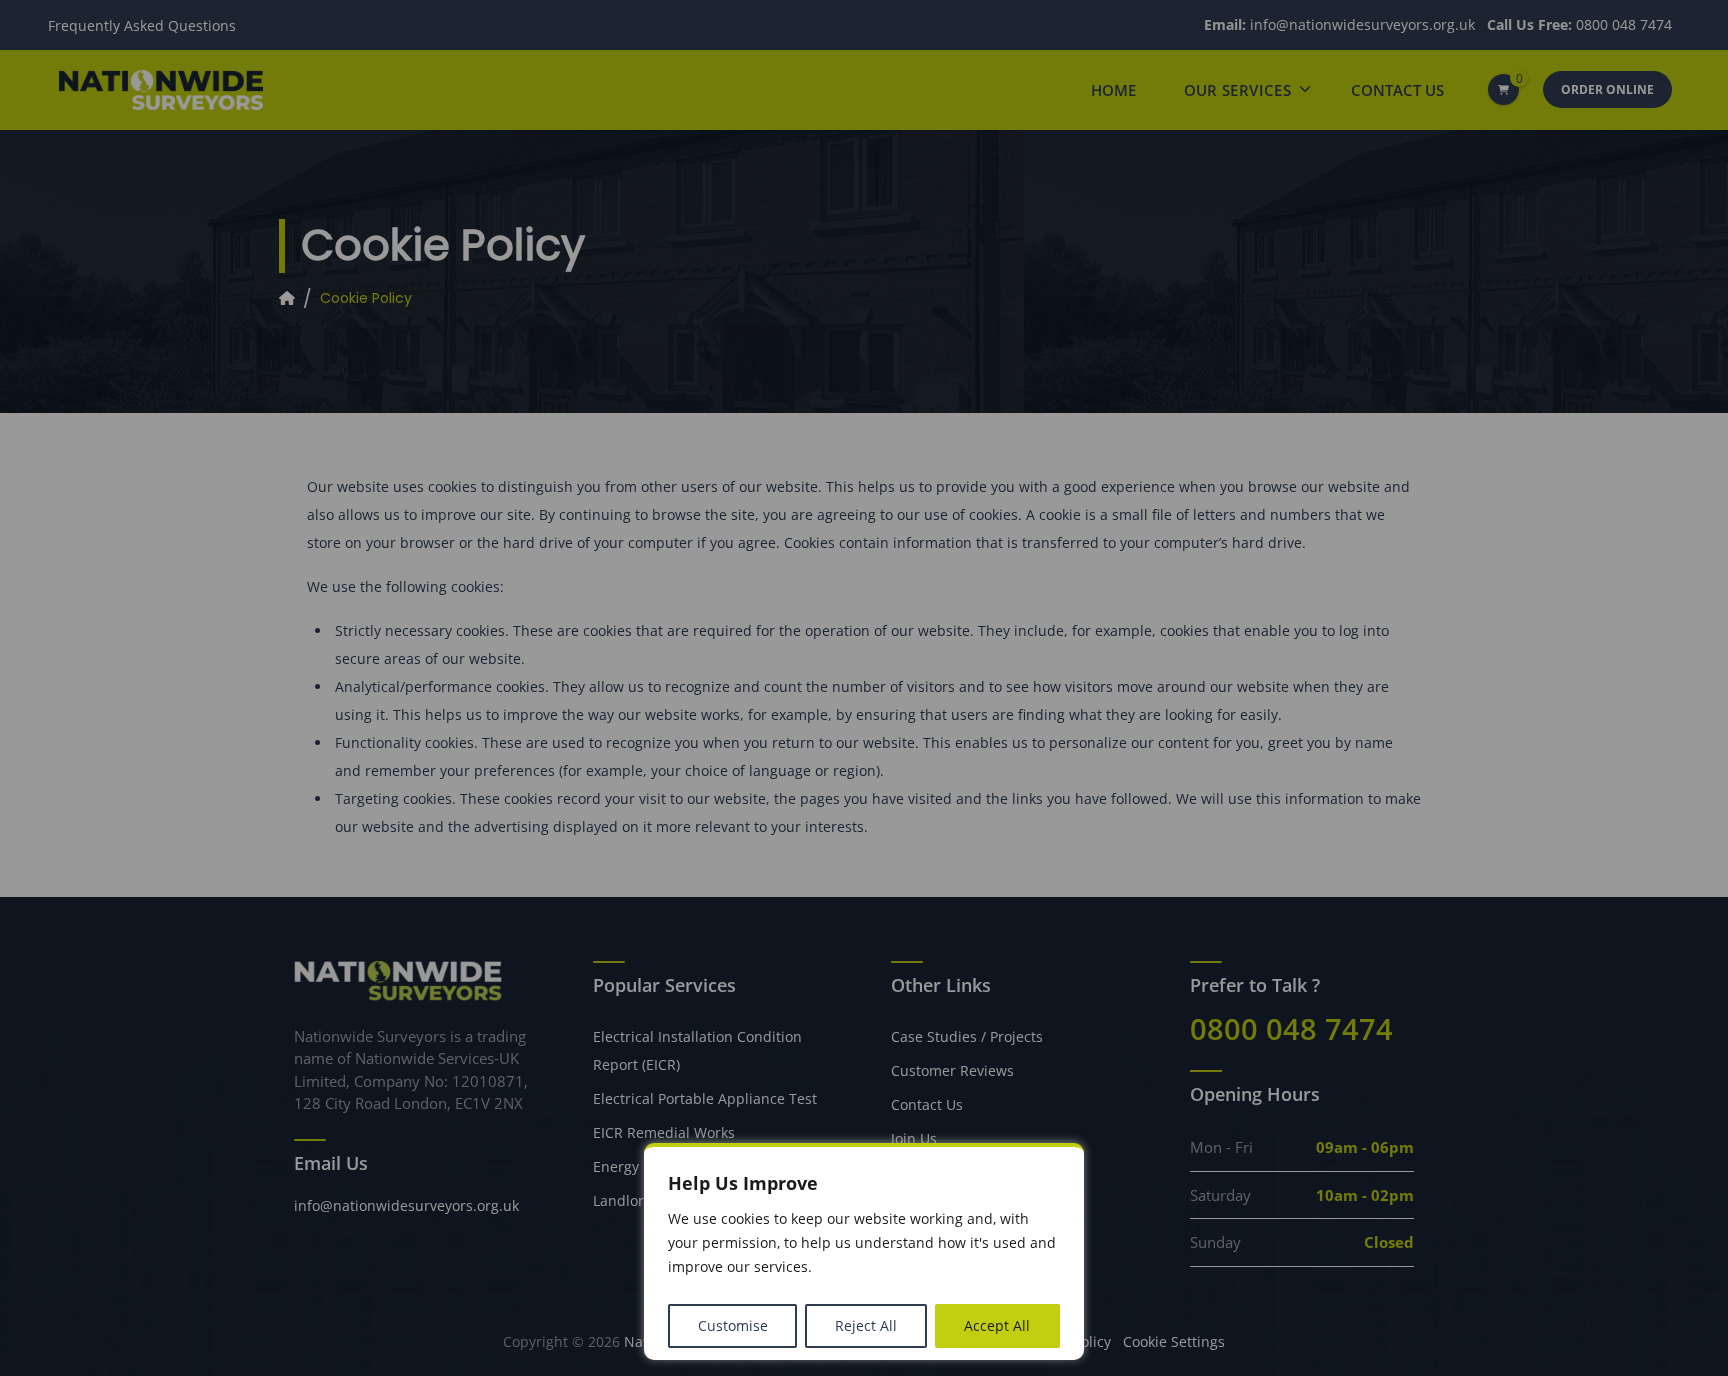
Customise (733, 1325)
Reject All (866, 1325)
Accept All (997, 1325)
